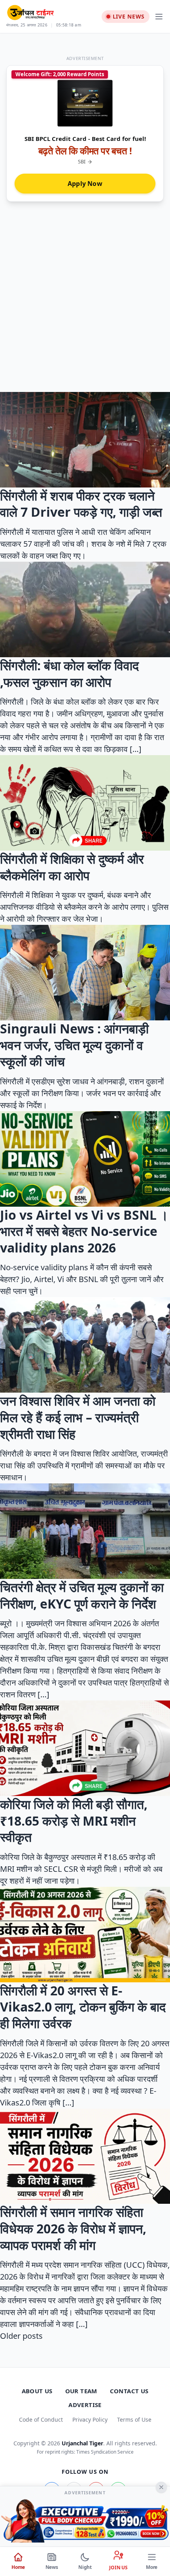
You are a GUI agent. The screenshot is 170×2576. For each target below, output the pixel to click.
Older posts (21, 2336)
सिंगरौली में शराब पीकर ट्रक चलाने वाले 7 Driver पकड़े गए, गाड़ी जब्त (81, 504)
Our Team (81, 2391)
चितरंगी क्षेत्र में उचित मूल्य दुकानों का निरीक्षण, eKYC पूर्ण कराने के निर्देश (82, 1595)
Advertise (85, 2405)
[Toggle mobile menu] (159, 17)
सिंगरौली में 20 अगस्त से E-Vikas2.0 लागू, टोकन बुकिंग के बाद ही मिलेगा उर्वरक (83, 2007)
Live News (129, 16)
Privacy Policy (90, 2419)
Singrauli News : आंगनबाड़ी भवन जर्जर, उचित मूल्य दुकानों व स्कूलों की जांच (74, 1045)
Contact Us (129, 2391)
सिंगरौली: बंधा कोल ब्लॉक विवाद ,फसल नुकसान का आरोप (69, 674)
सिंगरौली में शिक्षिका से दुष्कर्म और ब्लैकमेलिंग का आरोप (72, 867)
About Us (37, 2391)
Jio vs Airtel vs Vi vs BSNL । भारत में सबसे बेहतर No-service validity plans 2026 (84, 1231)
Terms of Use (134, 2419)
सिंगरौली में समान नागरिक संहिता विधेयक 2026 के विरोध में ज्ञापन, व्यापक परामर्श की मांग (73, 2228)
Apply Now (85, 184)
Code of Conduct (41, 2419)
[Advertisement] (85, 303)
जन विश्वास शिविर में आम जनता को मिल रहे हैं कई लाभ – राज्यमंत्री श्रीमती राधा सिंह (78, 1417)
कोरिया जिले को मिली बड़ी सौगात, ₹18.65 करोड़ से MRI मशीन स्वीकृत (74, 1820)
